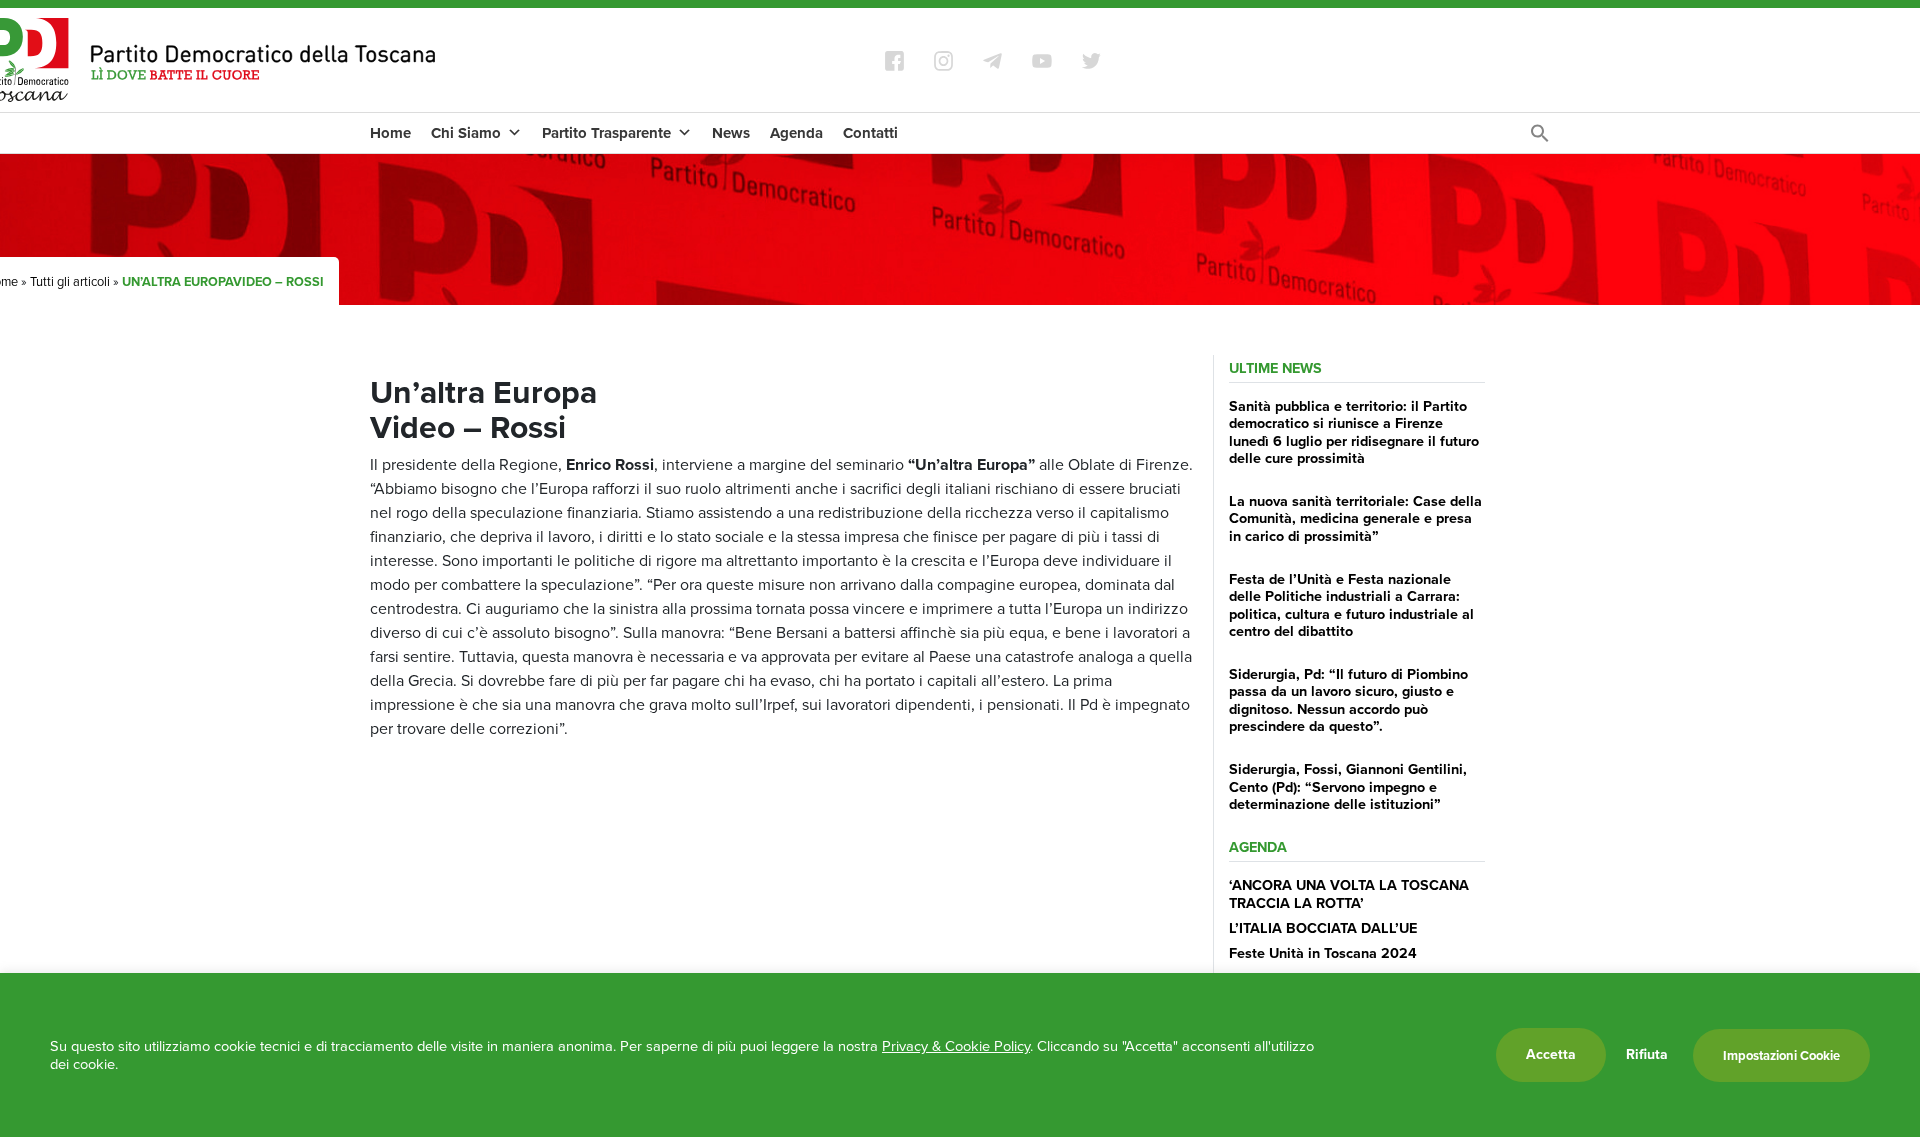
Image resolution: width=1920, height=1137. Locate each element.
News (731, 133)
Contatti (870, 133)
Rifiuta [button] (1647, 1055)
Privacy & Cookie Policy (956, 1046)
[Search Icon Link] (1540, 138)
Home (390, 133)
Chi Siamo (466, 133)
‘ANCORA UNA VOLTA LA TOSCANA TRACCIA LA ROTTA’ (1349, 893)
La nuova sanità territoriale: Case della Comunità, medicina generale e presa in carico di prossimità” (1355, 518)
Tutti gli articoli (70, 281)
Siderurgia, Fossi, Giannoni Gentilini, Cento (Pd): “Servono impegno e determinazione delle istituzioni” (1348, 786)
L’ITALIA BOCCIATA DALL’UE (1323, 928)
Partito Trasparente (606, 133)
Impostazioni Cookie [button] (1781, 1055)
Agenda (796, 133)
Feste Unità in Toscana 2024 (1323, 953)
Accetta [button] (1551, 1054)
